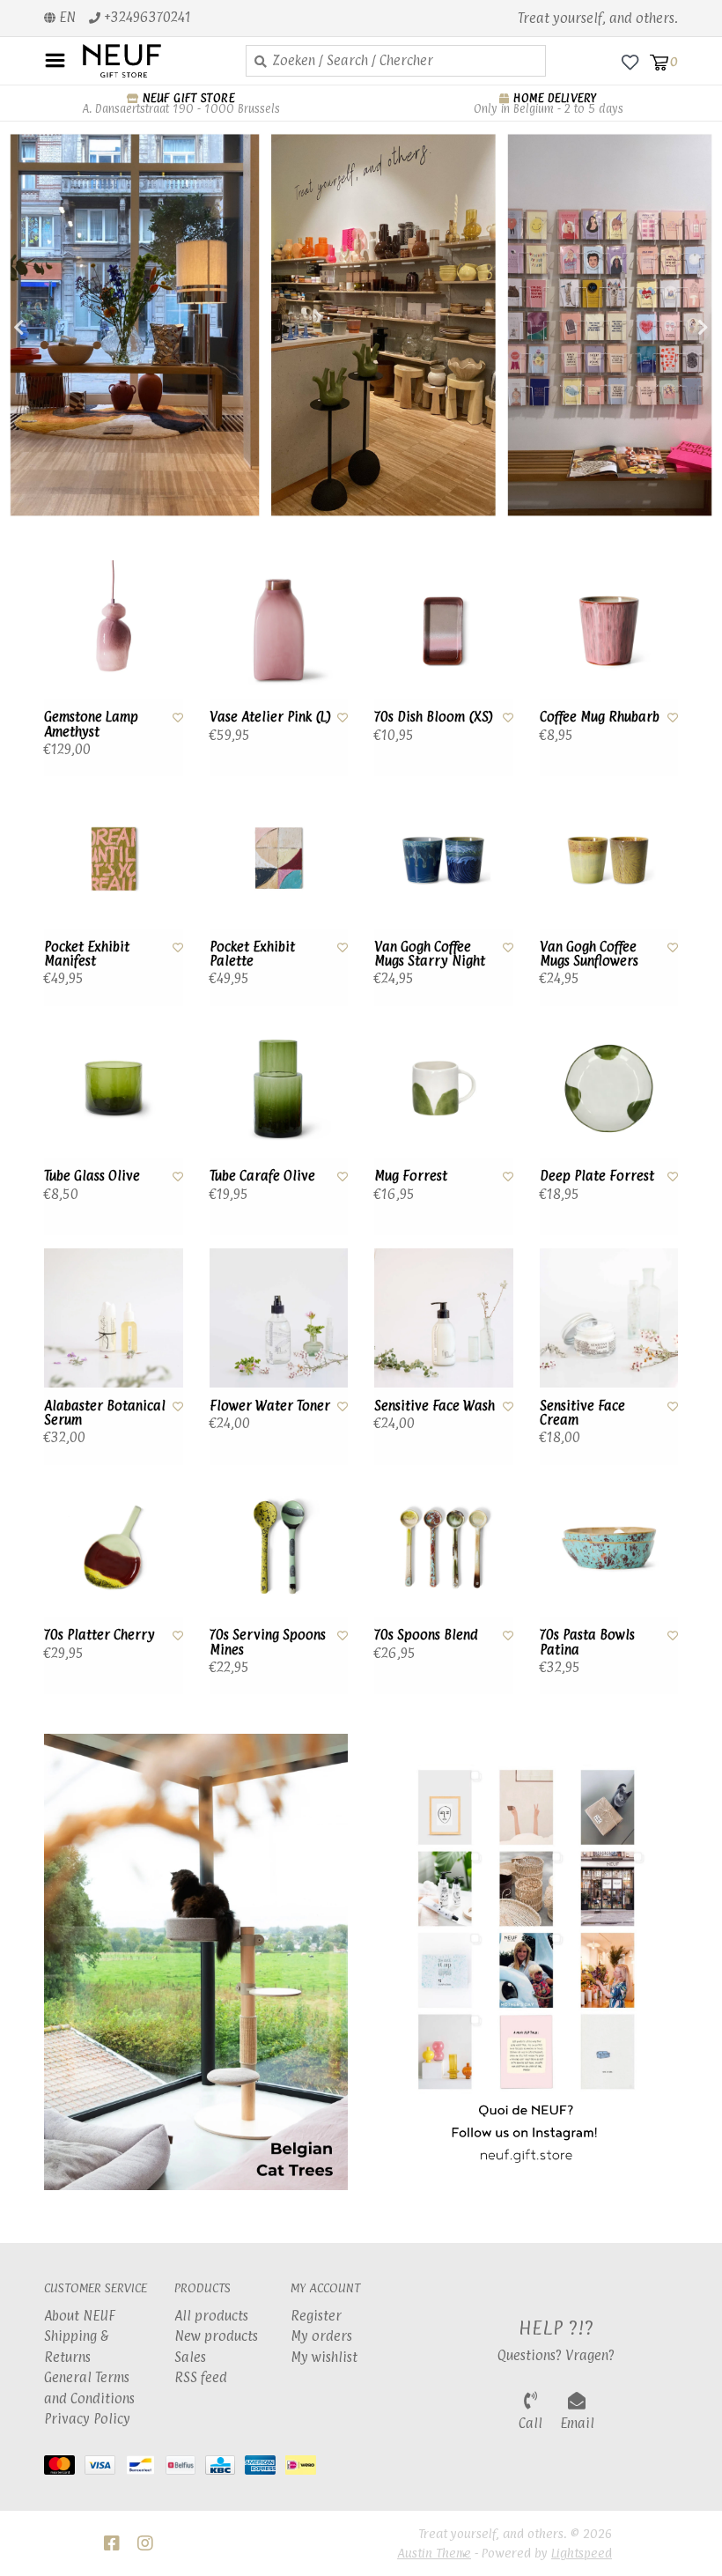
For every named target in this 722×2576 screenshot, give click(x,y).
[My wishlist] (630, 61)
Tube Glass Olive (92, 1176)
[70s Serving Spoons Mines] (279, 1548)
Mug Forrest (411, 1176)
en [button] (66, 17)
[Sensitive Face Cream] (609, 1318)
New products (216, 2336)
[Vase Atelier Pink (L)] (279, 630)
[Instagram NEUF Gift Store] (145, 2543)
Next (665, 328)
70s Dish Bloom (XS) (434, 717)
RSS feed (201, 2377)
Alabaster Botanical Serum (105, 1414)
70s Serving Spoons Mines (268, 1643)
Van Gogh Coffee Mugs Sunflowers (589, 955)
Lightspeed (582, 2553)
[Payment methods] (64, 2469)
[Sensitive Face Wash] (444, 1318)
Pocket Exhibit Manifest (87, 955)
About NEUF (80, 2316)
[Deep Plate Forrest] (609, 1089)
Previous (57, 328)
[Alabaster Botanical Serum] (114, 1318)
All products (211, 2316)
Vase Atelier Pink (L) (270, 717)
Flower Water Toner (270, 1406)
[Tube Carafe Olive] (279, 1089)
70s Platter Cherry (99, 1635)
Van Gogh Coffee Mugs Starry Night (430, 955)
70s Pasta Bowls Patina (587, 1643)
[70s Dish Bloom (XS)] (444, 630)
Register (316, 2316)
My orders (321, 2336)
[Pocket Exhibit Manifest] (114, 859)
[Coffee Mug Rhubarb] (609, 630)
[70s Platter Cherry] (114, 1548)
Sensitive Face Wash (435, 1406)
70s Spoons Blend (426, 1635)
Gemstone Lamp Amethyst (91, 725)
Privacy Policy (87, 2419)
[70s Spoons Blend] (444, 1548)
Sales (190, 2357)
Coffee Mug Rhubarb (600, 717)
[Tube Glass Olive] (114, 1089)
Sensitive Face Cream (582, 1414)
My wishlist (324, 2357)
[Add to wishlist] (178, 717)
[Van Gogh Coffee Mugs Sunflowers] (609, 859)
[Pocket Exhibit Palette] (279, 859)
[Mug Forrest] (444, 1089)
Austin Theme (434, 2553)
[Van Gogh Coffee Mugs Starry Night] (444, 859)
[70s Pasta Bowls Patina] (609, 1548)
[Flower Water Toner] (279, 1318)
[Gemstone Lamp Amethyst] (114, 630)
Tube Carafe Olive (262, 1176)
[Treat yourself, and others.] (151, 61)
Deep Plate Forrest (597, 1176)
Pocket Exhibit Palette (252, 955)
